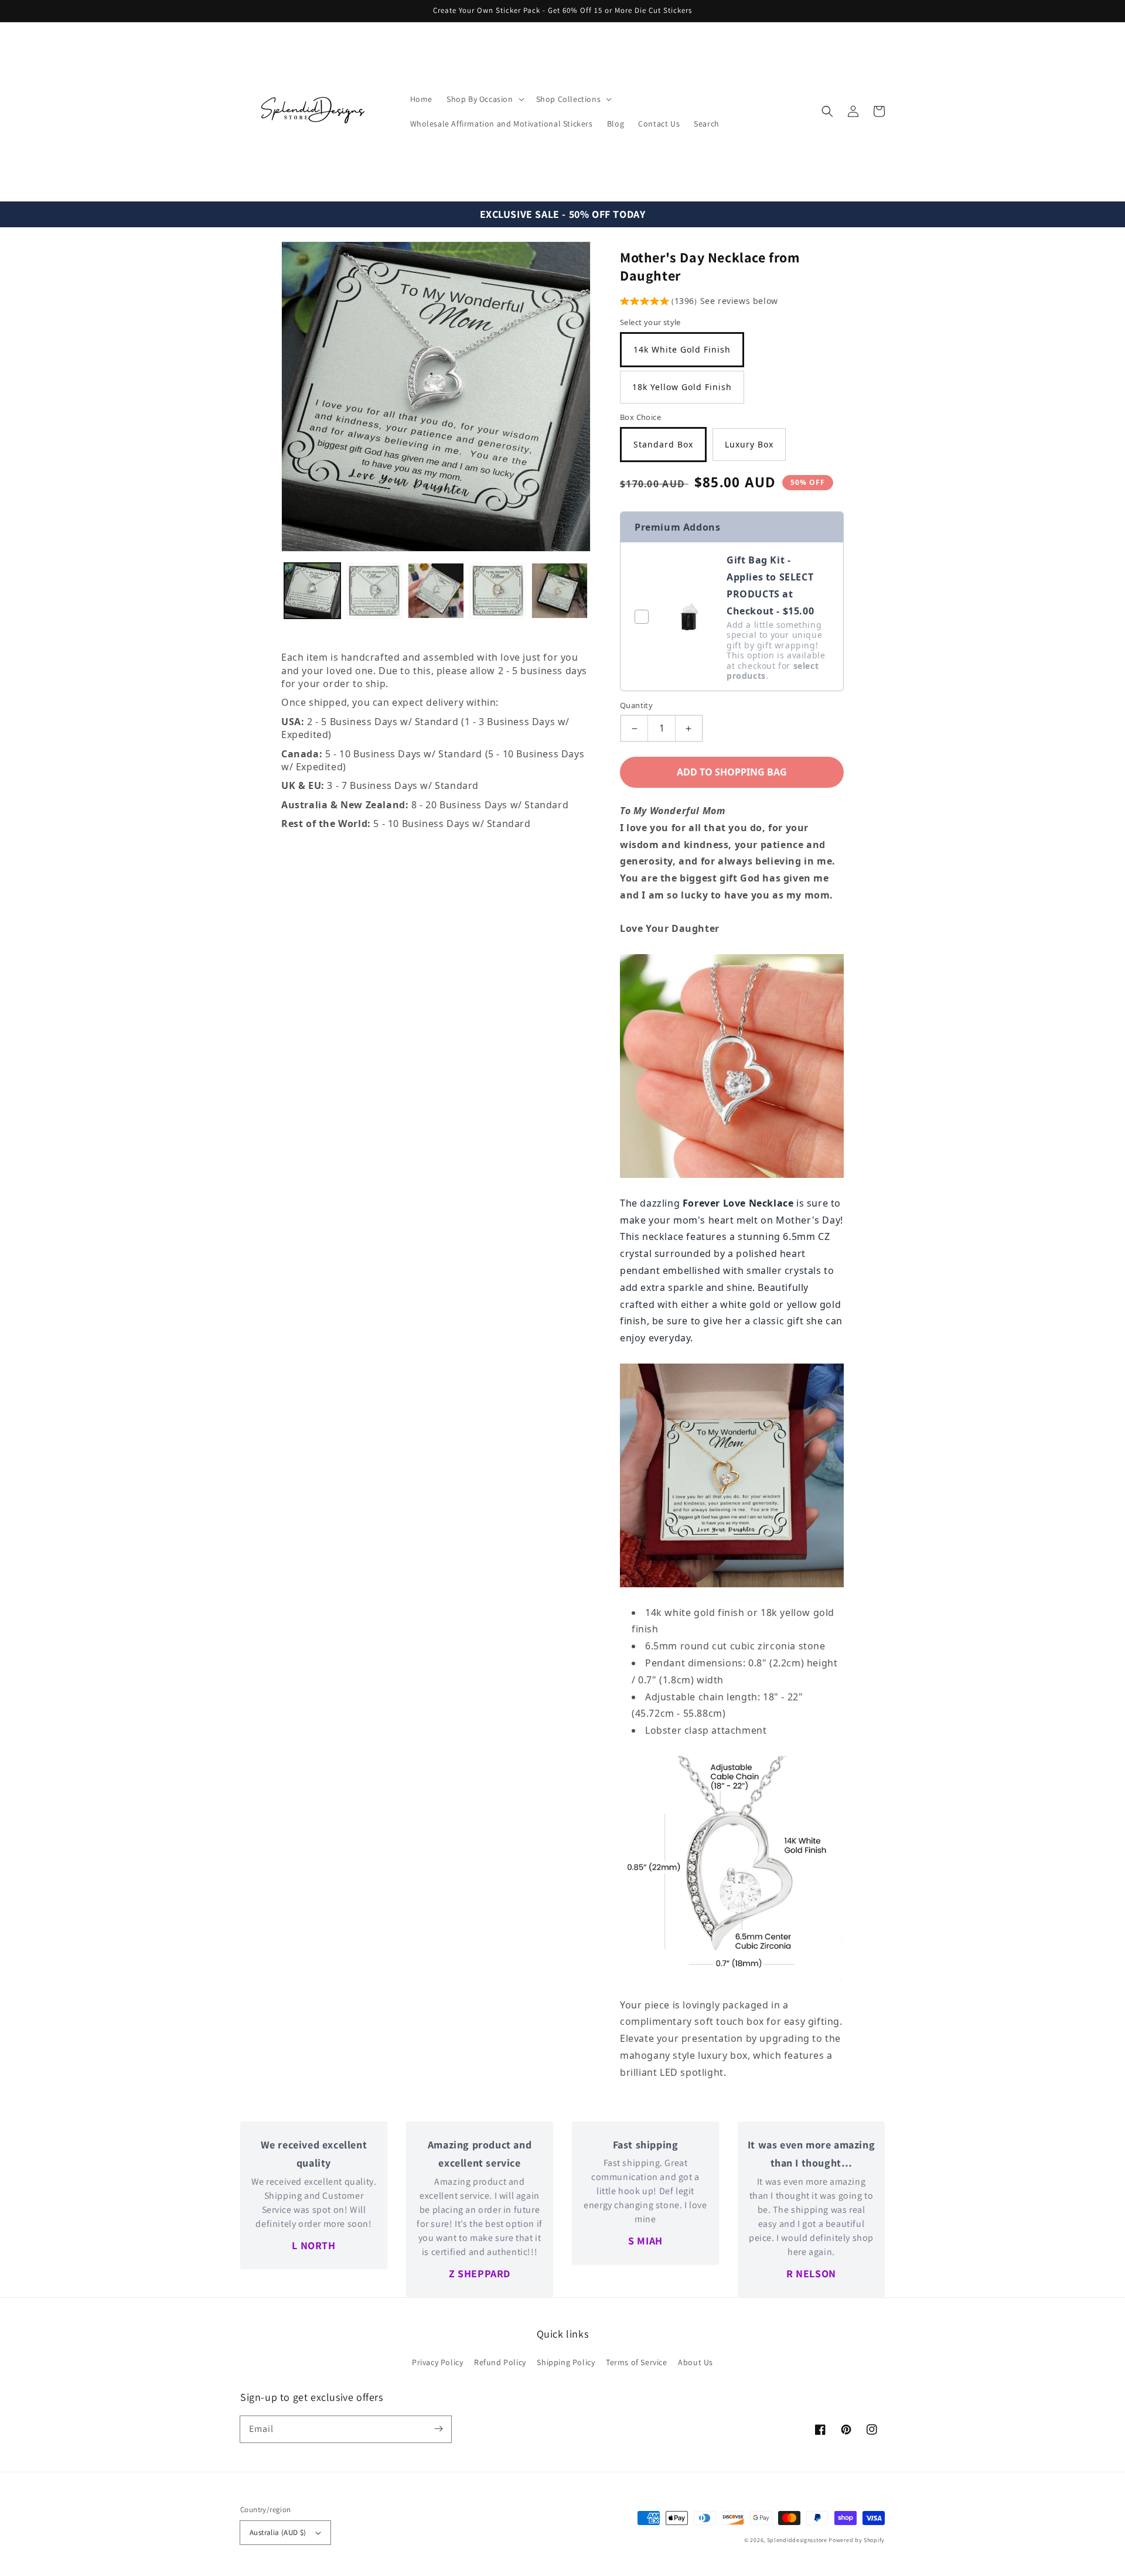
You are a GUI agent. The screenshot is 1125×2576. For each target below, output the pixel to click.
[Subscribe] (438, 2429)
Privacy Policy (437, 2362)
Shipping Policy (566, 2362)
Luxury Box (749, 444)
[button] (827, 111)
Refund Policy (500, 2362)
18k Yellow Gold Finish (682, 387)
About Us (696, 2362)
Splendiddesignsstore (797, 2540)
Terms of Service (637, 2362)
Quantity (636, 705)
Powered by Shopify (857, 2540)
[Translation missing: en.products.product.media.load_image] (312, 591)
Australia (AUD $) (278, 2532)
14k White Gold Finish (682, 349)
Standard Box (663, 444)
